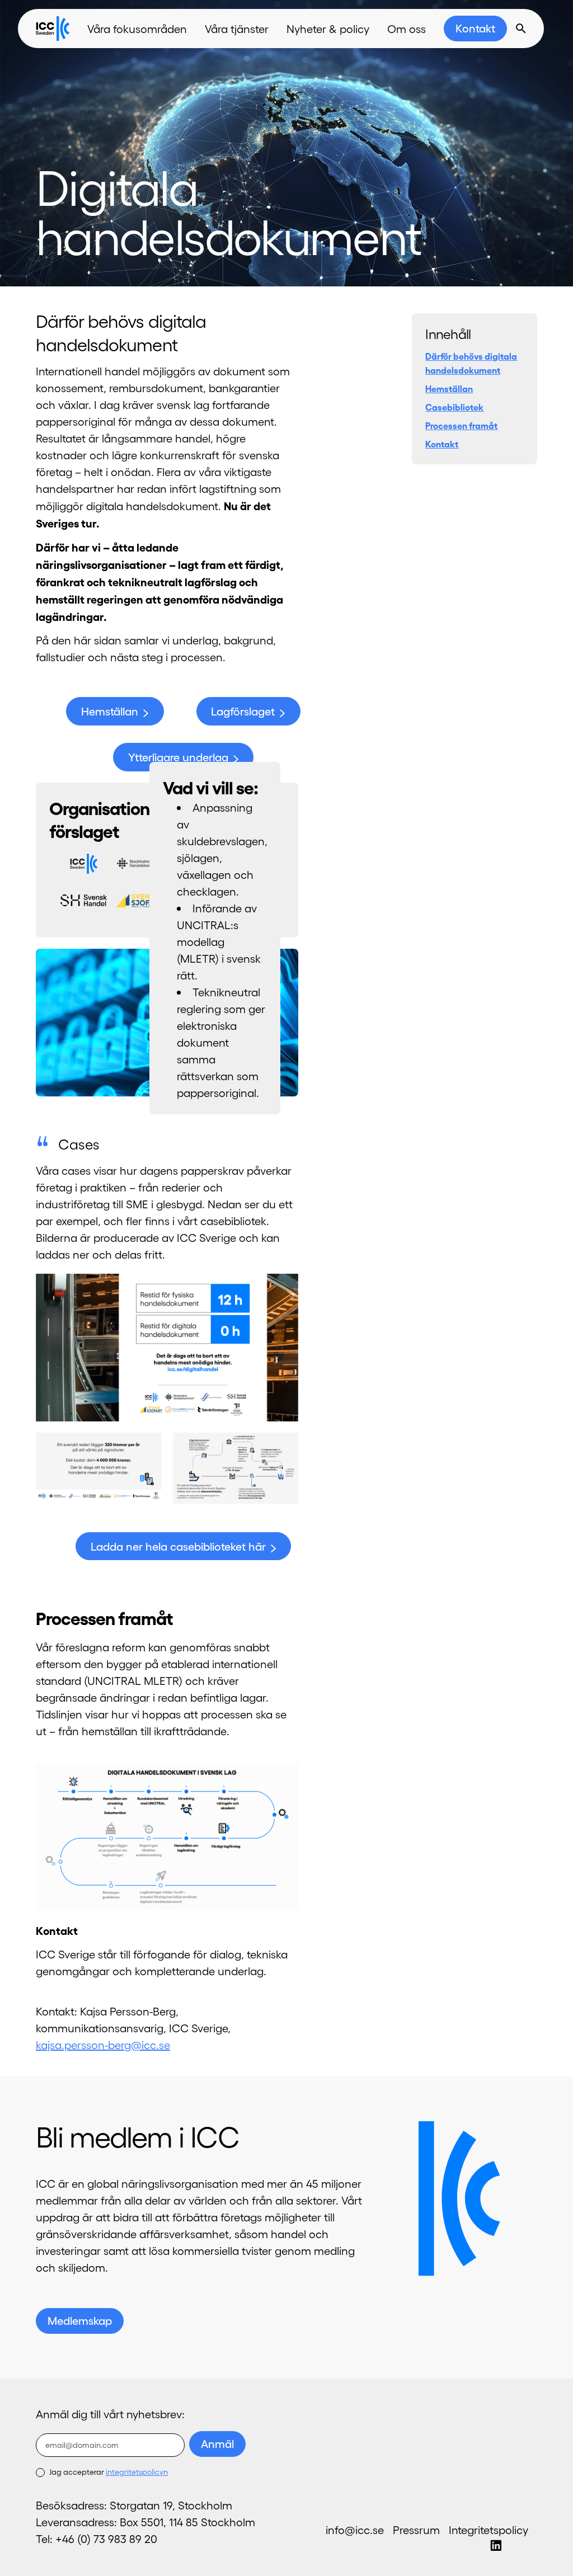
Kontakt (475, 28)
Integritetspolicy (489, 2530)
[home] (53, 29)
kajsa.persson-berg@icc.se (103, 2045)
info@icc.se (355, 2530)
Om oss (407, 29)
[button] (137, 29)
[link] (475, 29)
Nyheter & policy (328, 29)
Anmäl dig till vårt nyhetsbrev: (110, 2414)
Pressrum (416, 2530)
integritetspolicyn (137, 2472)
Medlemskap (80, 2320)
